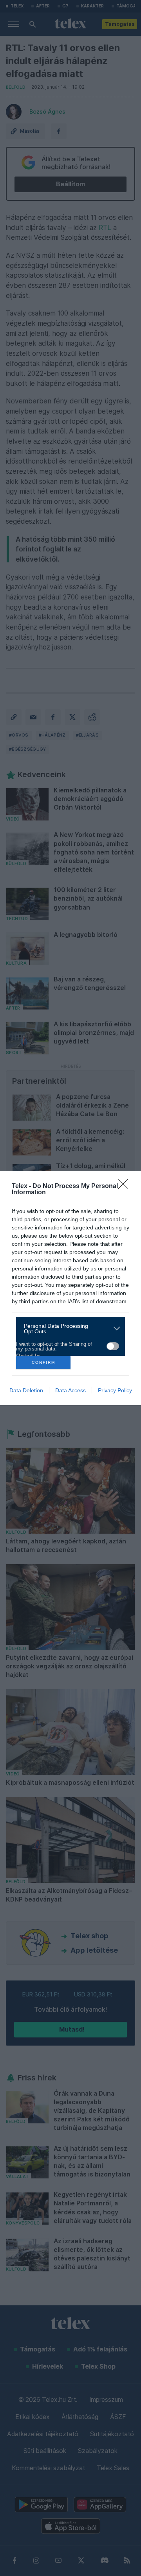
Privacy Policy (115, 1390)
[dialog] (70, 1288)
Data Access (70, 1390)
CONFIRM (43, 1362)
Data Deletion (26, 1390)
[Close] (126, 1186)
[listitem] (68, 1329)
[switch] (113, 1346)
